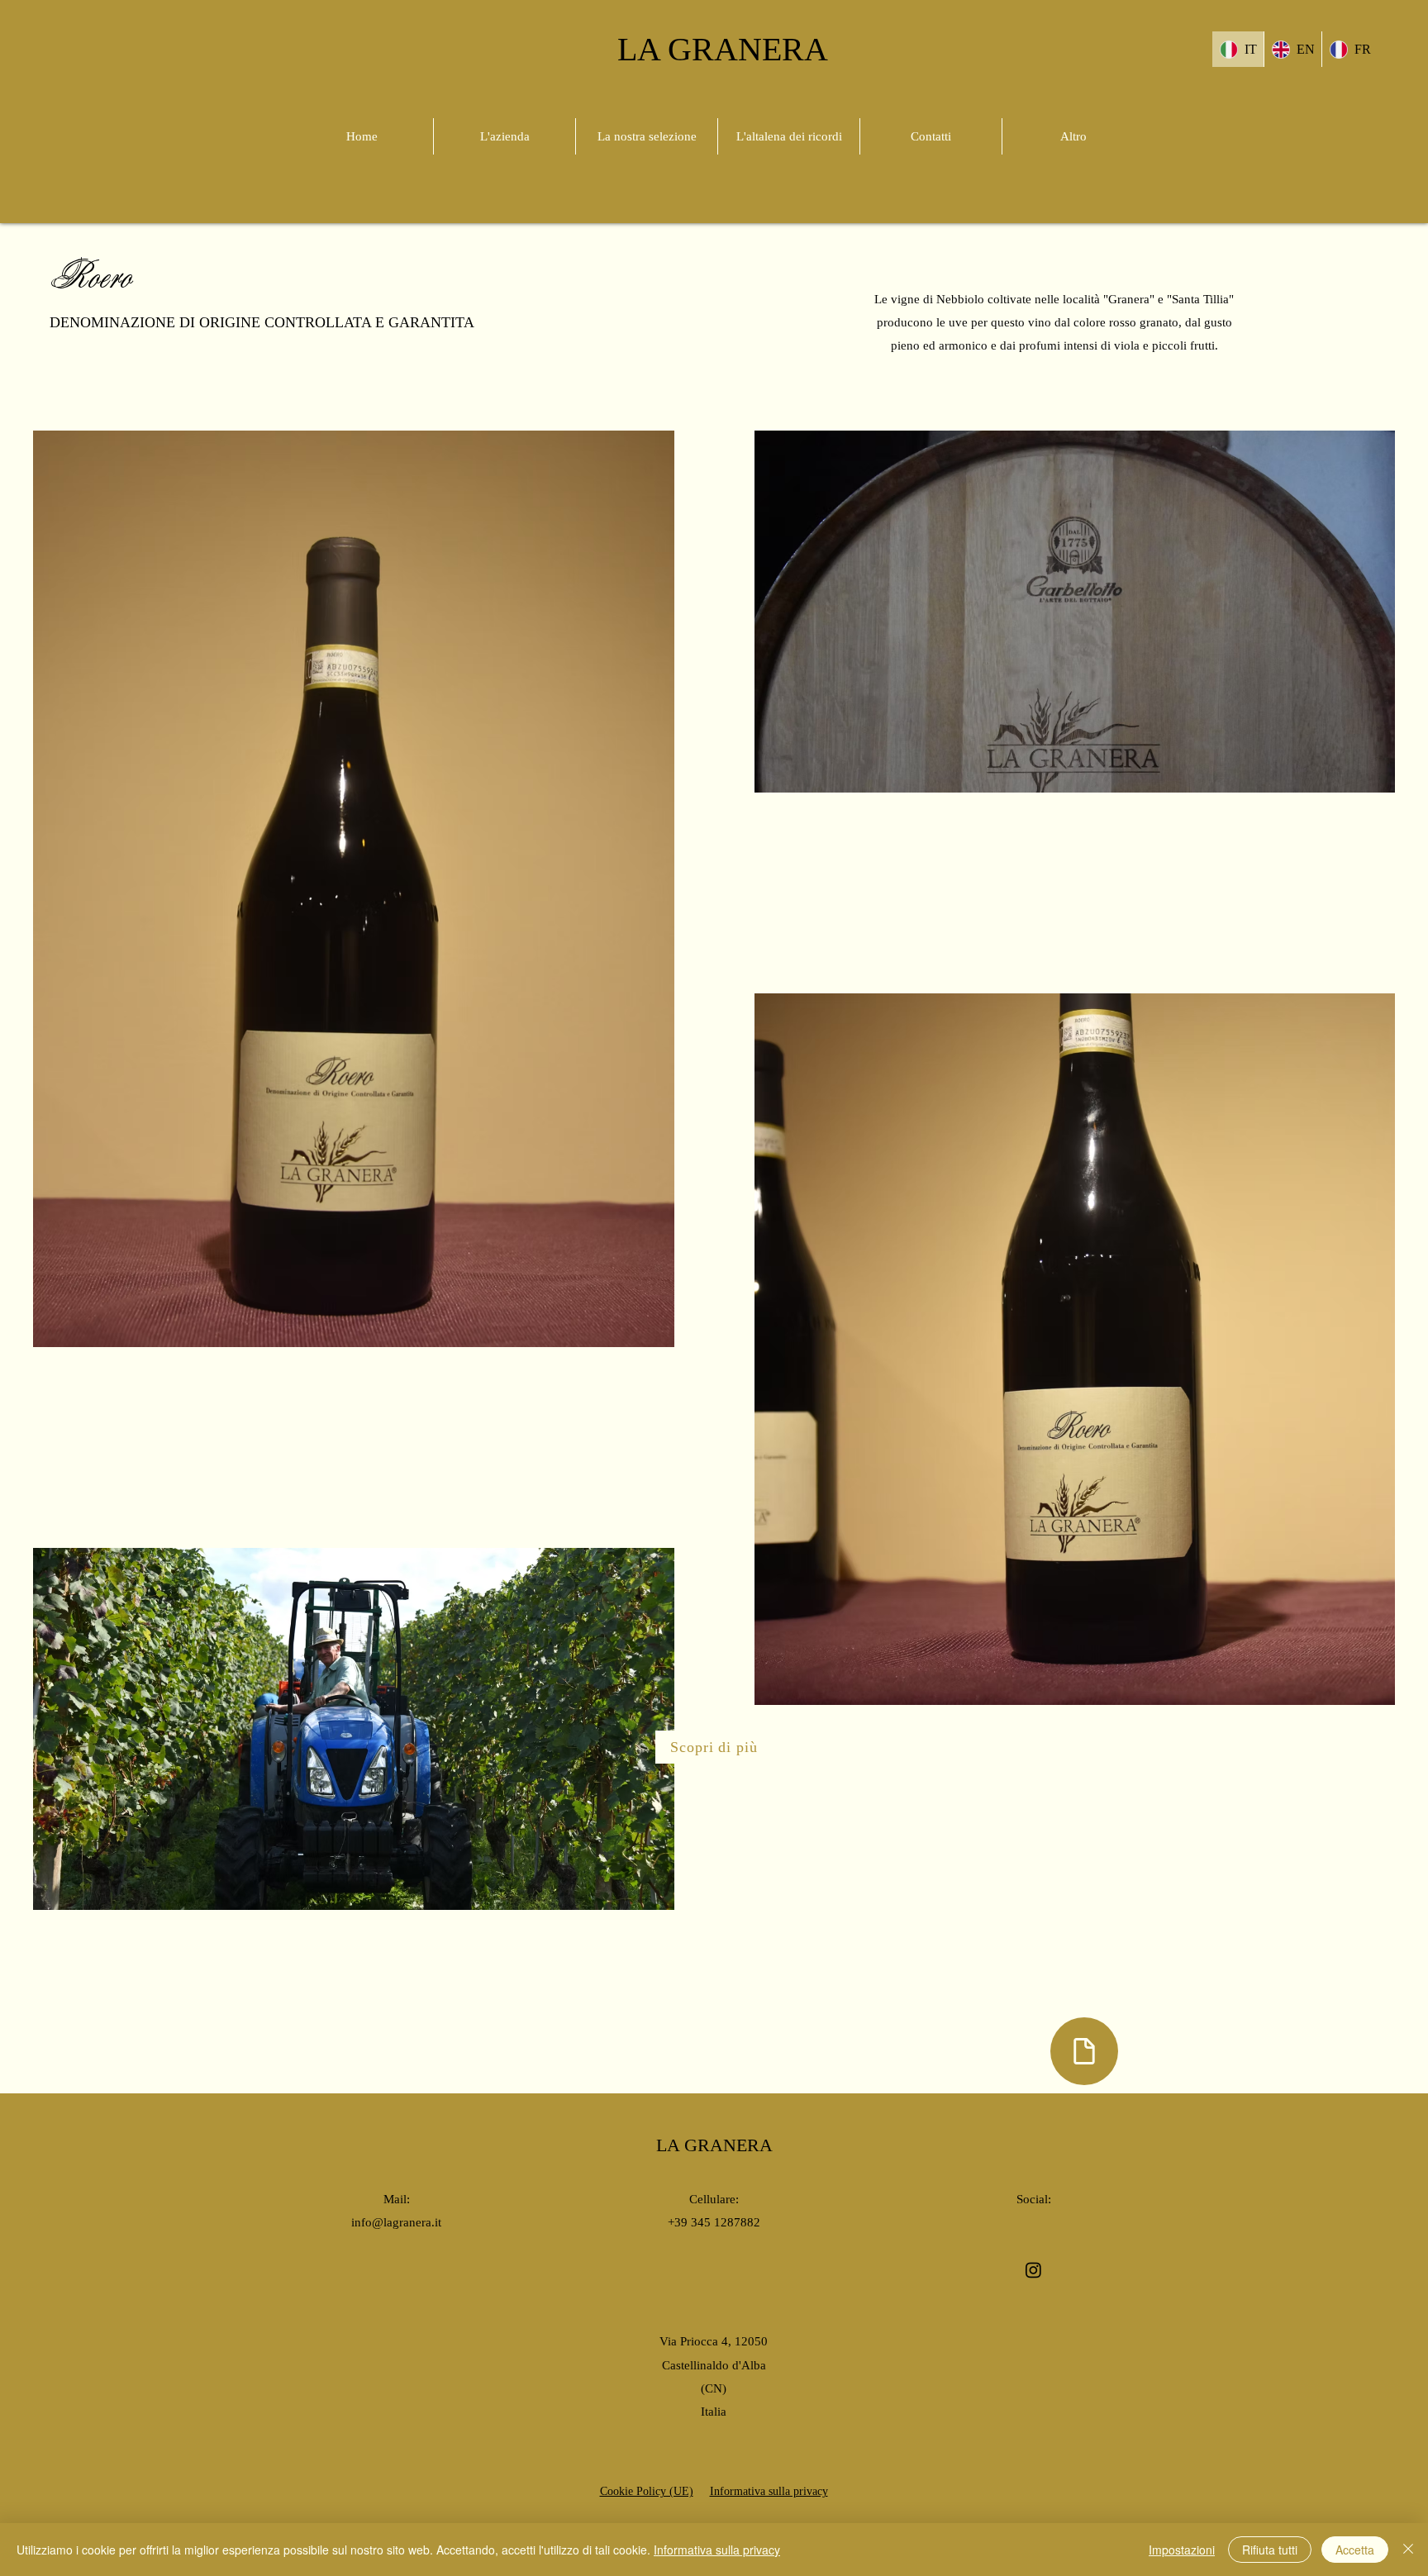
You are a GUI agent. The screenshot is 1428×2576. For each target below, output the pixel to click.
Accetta (1355, 2550)
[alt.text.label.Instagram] (1033, 2270)
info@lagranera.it (396, 2222)
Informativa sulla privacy (717, 2550)
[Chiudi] (1408, 2550)
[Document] (1084, 2051)
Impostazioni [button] (1182, 2550)
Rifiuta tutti (1270, 2550)
